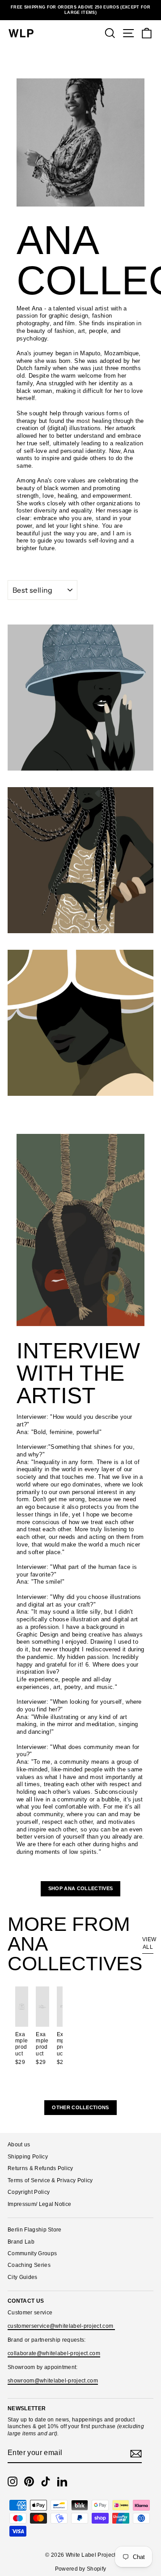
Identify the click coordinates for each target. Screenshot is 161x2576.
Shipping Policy (28, 2157)
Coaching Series (29, 2265)
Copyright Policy (29, 2192)
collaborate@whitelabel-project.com (54, 2353)
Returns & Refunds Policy (40, 2168)
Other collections (80, 2107)
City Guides (23, 2277)
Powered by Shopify (81, 2569)
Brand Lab (21, 2242)
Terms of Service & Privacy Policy (50, 2180)
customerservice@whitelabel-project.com (61, 2326)
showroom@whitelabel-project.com (53, 2381)
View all (148, 1943)
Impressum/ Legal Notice (39, 2204)
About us (19, 2145)
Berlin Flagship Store (35, 2230)
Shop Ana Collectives (80, 1888)
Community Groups (32, 2253)
